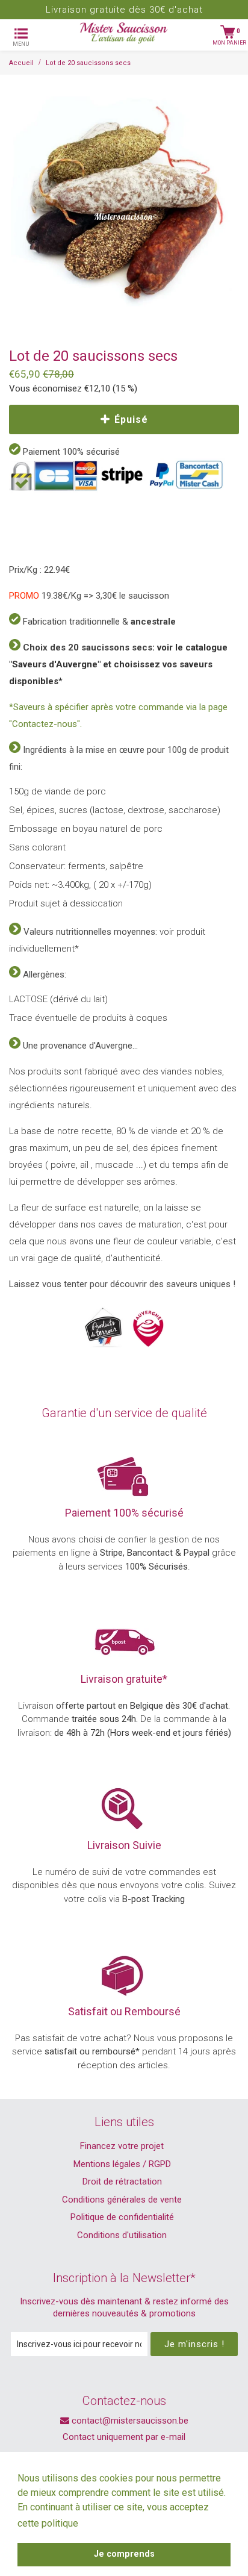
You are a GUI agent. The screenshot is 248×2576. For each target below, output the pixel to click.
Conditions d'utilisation (122, 2235)
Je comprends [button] (124, 2554)
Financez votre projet (122, 2146)
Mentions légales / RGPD (122, 2164)
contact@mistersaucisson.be (129, 2421)
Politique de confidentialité (122, 2217)
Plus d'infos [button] (108, 2523)
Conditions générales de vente (122, 2200)
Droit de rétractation (122, 2181)
